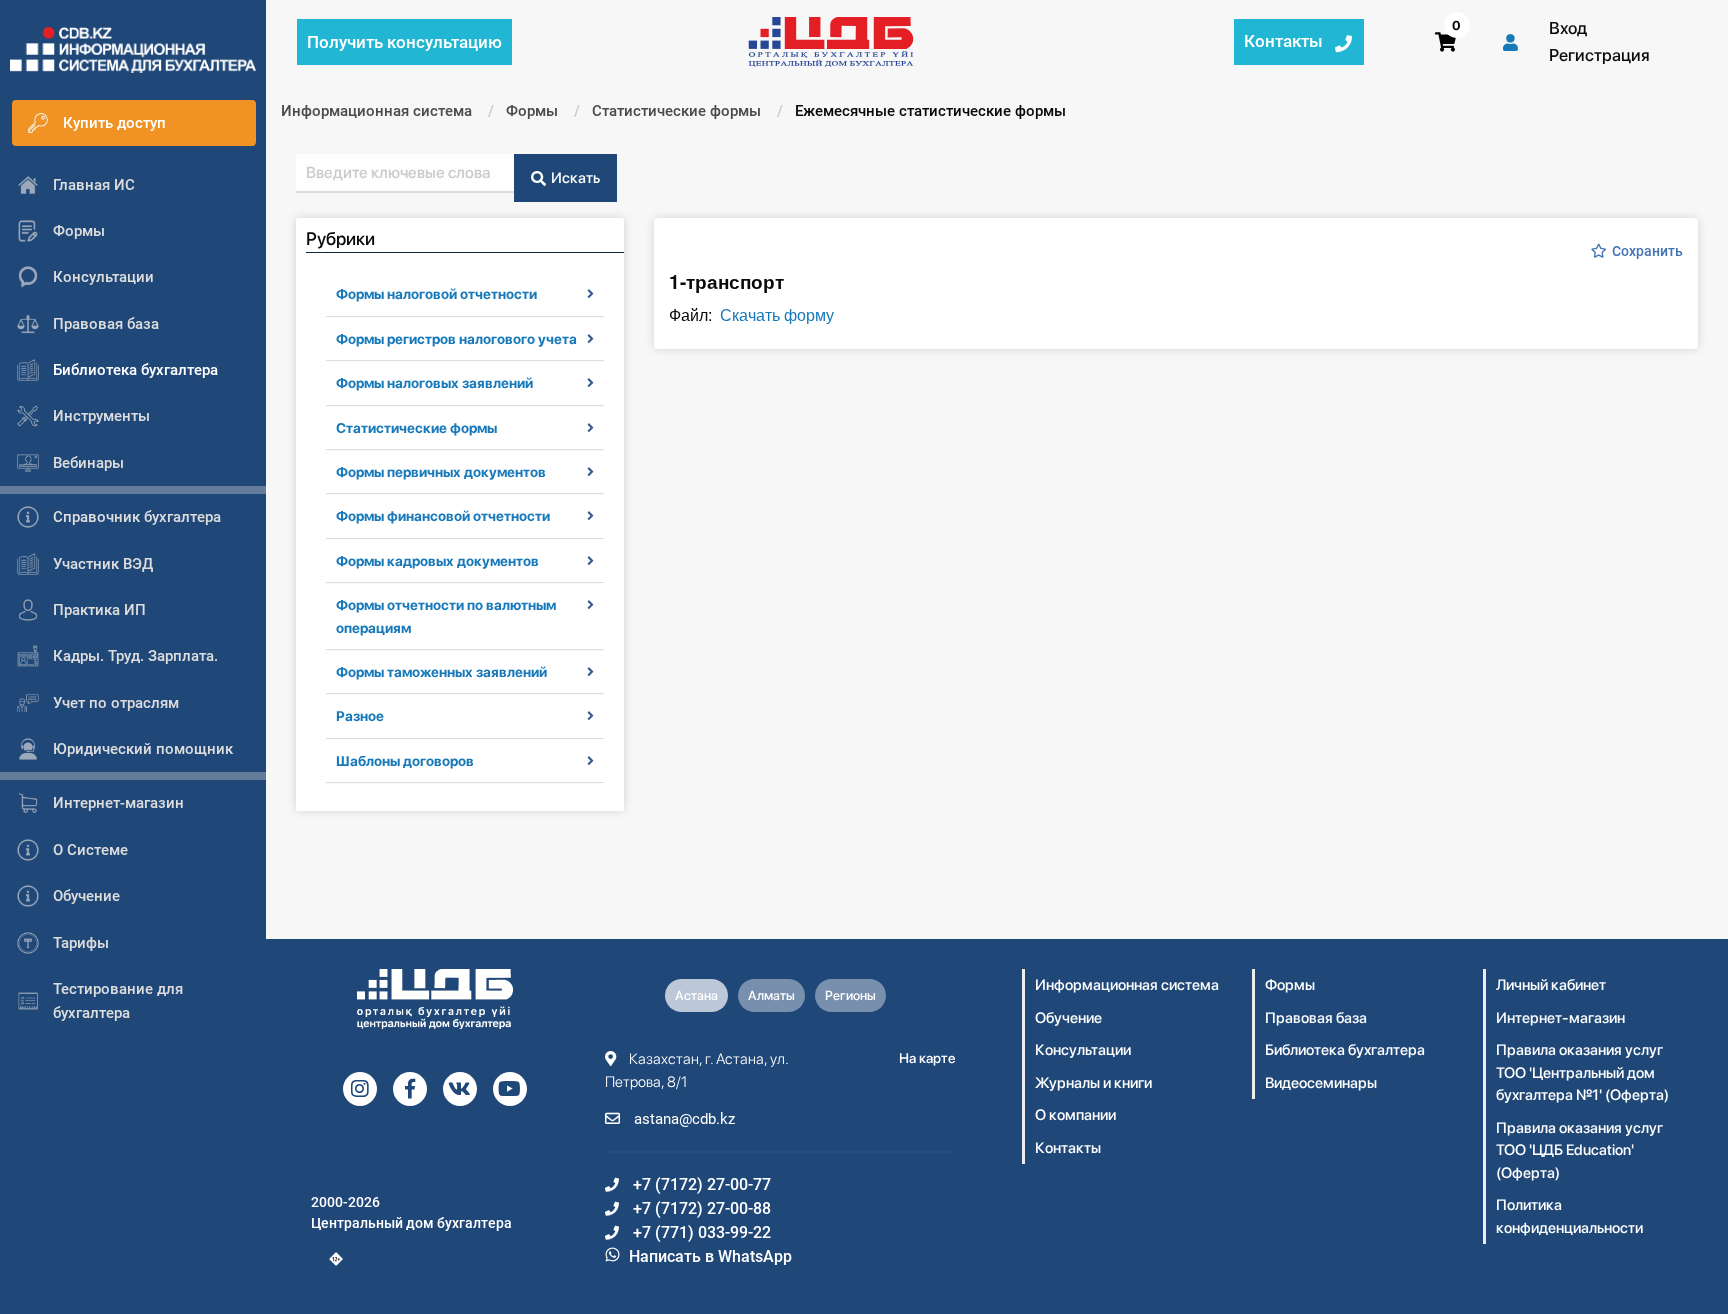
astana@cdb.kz (682, 1119)
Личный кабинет (1551, 985)
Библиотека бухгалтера (1345, 1050)
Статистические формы (416, 428)
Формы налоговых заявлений (434, 383)
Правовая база (1316, 1018)
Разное (360, 716)
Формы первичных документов (441, 472)
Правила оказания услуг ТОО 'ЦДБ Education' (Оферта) (1579, 1150)
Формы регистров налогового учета (456, 339)
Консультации (1083, 1050)
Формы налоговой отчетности (436, 294)
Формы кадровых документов (437, 561)
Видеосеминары (1321, 1083)
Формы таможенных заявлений (441, 672)
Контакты (1068, 1148)
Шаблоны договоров (405, 761)
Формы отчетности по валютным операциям (446, 616)
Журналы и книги (1093, 1083)
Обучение (1068, 1018)
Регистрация (1599, 55)
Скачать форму (777, 314)
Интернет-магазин (1560, 1018)
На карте (927, 1058)
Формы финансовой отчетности (443, 516)
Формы (1290, 985)
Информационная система (1127, 985)
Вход (1568, 28)
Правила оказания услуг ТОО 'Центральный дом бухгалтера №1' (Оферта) (1582, 1072)
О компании (1075, 1115)
